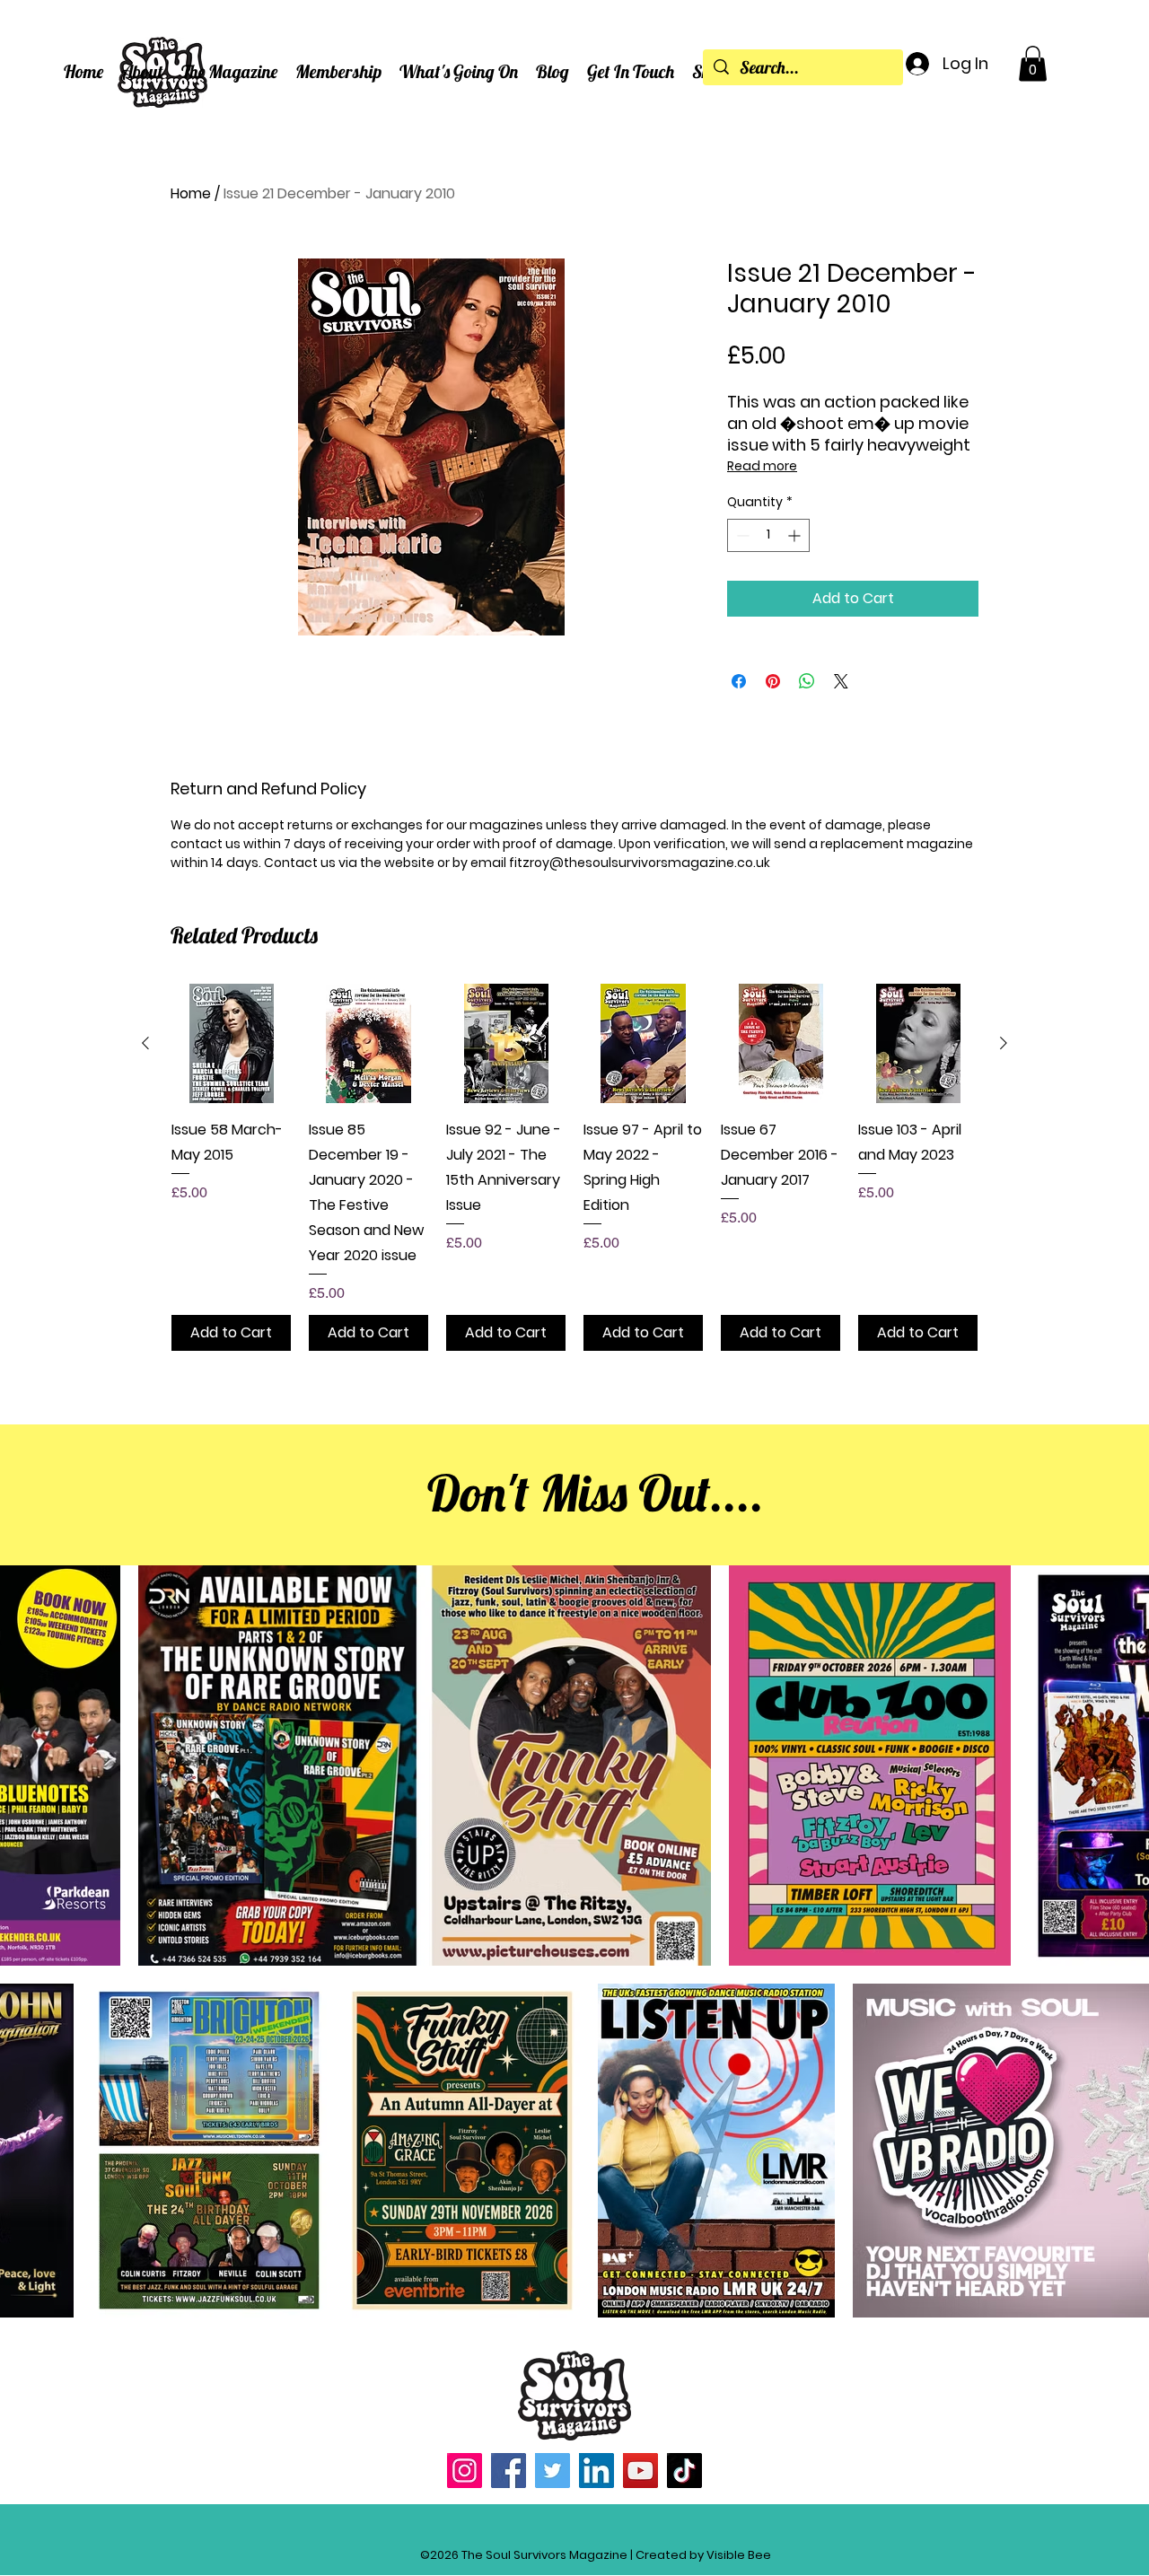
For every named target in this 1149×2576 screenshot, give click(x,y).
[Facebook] (509, 2471)
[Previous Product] (145, 1043)
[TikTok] (684, 2471)
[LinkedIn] (596, 2471)
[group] (574, 1167)
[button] (142, 71)
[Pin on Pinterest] (773, 681)
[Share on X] (841, 681)
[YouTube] (640, 2471)
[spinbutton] (768, 535)
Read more (762, 466)
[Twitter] (553, 2471)
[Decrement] (741, 535)
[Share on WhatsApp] (807, 681)
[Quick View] (231, 1043)
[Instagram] (465, 2471)
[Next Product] (1004, 1043)
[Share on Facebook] (739, 681)
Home (191, 193)
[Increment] (796, 535)
